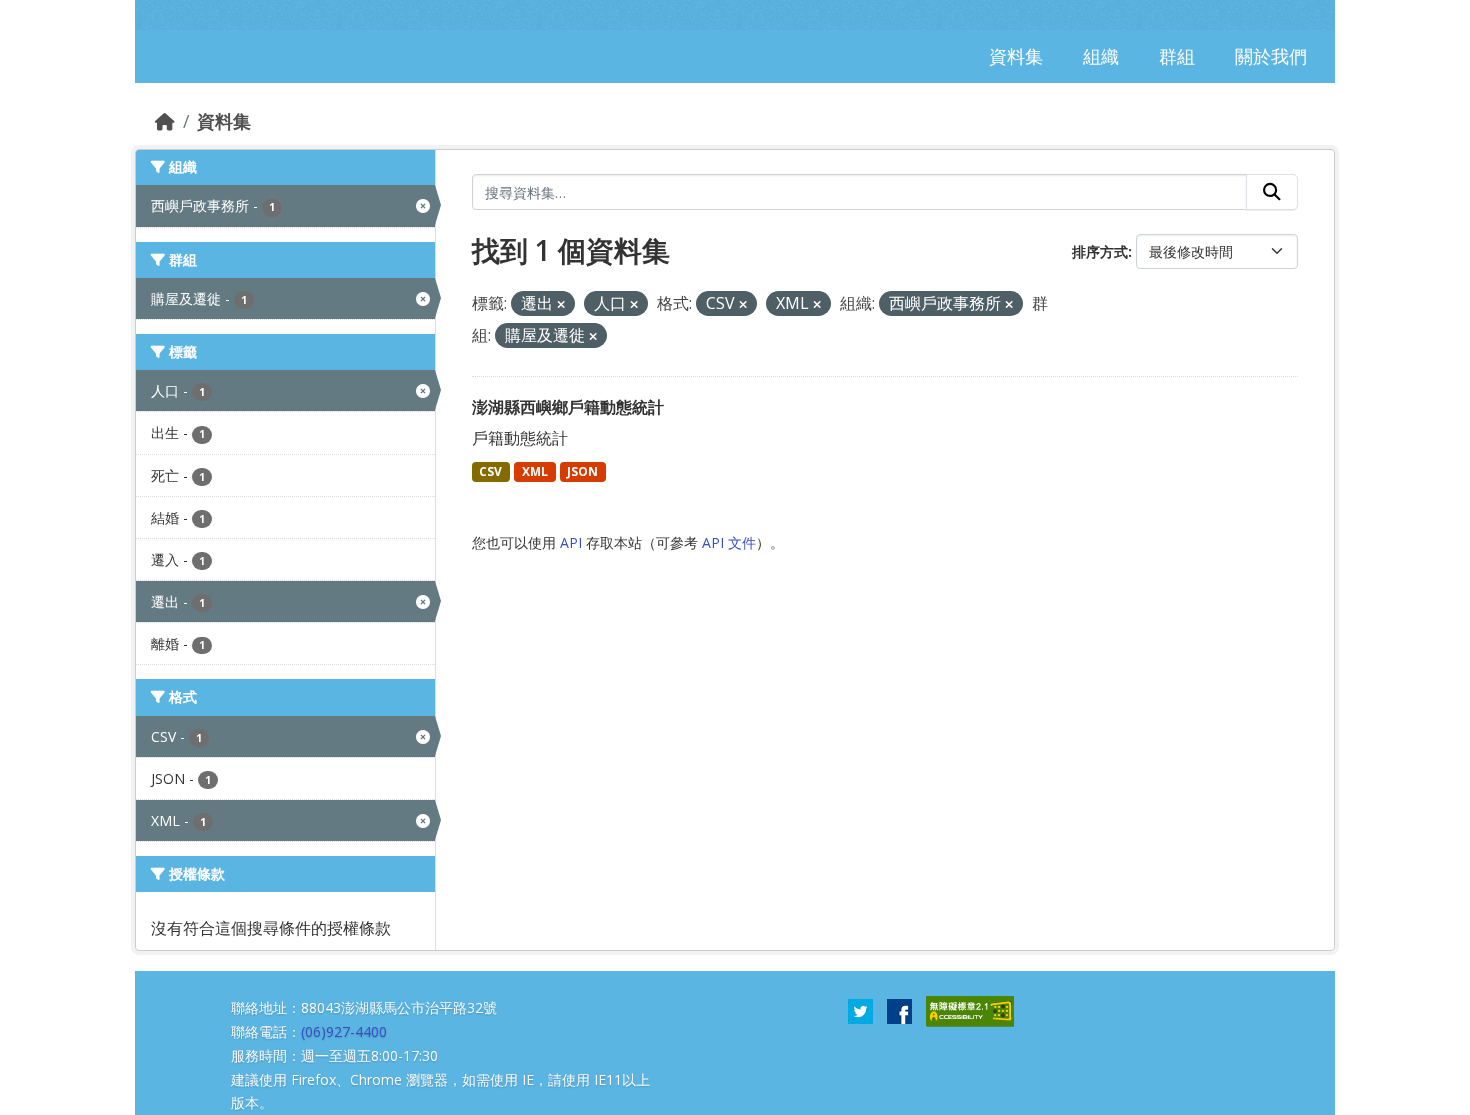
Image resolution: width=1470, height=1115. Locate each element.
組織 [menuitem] (1101, 56)
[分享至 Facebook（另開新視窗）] (899, 1010)
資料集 (224, 121)
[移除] (561, 304)
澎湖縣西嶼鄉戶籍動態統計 (568, 407)
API (571, 542)
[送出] (1272, 192)
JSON (582, 471)
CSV (490, 471)
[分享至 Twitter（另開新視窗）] (860, 1010)
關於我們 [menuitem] (1271, 56)
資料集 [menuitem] (1016, 56)
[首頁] (165, 121)
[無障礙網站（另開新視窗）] (970, 1010)
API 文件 (729, 542)
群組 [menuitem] (1177, 56)
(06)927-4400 (344, 1031)
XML (535, 471)
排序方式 (1100, 251)
